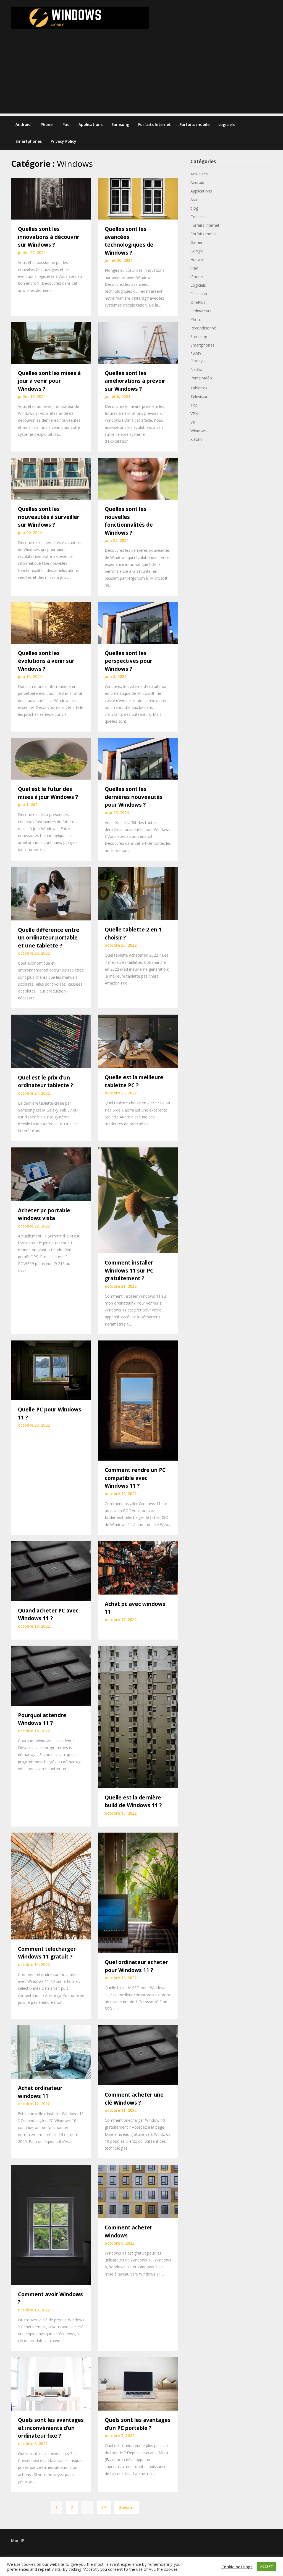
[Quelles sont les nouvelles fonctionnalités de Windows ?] (138, 478)
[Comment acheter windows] (138, 2191)
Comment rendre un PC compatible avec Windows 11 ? (135, 1478)
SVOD (196, 354)
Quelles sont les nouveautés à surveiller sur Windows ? (49, 517)
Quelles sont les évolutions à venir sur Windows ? (46, 661)
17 (104, 2507)
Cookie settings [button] (237, 2567)
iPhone (46, 124)
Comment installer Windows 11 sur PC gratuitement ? (129, 1270)
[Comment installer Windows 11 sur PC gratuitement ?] (138, 1200)
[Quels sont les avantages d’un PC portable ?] (138, 2384)
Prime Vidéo (201, 378)
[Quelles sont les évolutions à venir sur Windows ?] (51, 622)
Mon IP (18, 2541)
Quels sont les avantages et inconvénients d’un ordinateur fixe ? (51, 2428)
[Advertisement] (141, 75)
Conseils (198, 217)
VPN (194, 414)
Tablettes (199, 388)
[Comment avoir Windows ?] (51, 2224)
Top (194, 405)
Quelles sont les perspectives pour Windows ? (129, 661)
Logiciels (226, 124)
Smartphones (29, 141)
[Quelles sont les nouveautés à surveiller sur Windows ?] (51, 478)
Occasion (199, 294)
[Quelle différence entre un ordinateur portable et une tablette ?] (51, 893)
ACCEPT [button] (266, 2566)
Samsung (120, 124)
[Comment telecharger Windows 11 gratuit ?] (51, 1886)
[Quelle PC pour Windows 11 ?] (51, 1370)
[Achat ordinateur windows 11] (51, 2051)
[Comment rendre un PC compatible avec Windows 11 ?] (138, 1400)
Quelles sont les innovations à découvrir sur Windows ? (49, 237)
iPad (65, 124)
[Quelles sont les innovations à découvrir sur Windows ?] (51, 198)
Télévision (199, 396)
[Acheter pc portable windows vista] (51, 1174)
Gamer (196, 242)
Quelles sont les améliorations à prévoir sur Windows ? (135, 381)
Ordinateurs (201, 311)
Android (23, 124)
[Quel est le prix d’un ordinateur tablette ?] (51, 1041)
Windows (199, 431)
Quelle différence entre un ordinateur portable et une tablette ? (49, 938)
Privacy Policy (63, 141)
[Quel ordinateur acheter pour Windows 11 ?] (138, 1892)
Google (197, 251)
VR (193, 422)
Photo (196, 319)
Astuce (196, 200)
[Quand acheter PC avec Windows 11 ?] (51, 1571)
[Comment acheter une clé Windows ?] (138, 2055)
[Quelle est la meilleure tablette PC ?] (138, 1041)
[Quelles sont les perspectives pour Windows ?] (138, 622)
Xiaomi (196, 439)
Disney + (198, 361)
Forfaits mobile (195, 124)
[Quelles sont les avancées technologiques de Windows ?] (138, 198)
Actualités (199, 174)
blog (194, 208)
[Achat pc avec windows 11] (138, 1567)
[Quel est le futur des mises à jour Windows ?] (51, 758)
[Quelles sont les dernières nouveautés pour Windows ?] (138, 758)
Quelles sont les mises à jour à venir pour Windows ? (49, 381)
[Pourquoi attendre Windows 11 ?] (51, 1675)
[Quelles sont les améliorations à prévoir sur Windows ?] (138, 342)
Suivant (127, 2507)
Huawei (197, 259)
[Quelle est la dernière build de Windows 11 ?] (138, 1716)
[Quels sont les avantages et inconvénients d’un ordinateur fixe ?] (51, 2384)
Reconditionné (203, 328)
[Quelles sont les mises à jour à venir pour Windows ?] (51, 342)
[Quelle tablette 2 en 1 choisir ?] (138, 893)
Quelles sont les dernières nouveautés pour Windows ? (134, 797)
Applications (91, 124)
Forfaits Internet (154, 124)
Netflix (196, 369)
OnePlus (198, 302)
